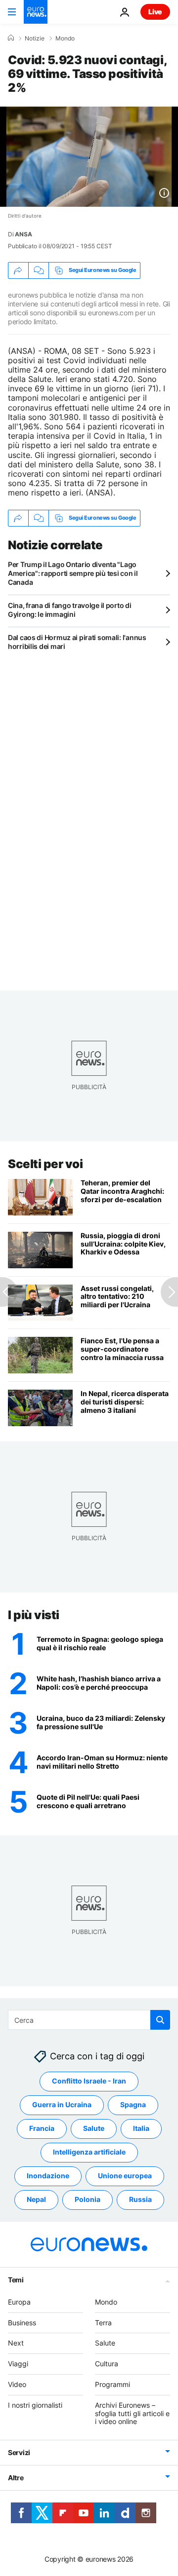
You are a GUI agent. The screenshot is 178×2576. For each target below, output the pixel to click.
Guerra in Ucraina (62, 2105)
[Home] (11, 38)
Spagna (133, 2105)
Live (155, 12)
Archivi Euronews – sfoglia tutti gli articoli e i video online (132, 2413)
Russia (140, 2200)
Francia (42, 2129)
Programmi (112, 2384)
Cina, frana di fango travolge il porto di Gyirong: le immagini (70, 610)
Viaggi (18, 2364)
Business (22, 2323)
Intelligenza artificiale (89, 2152)
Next (16, 2343)
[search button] (160, 2020)
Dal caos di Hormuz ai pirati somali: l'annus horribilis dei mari (77, 642)
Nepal (36, 2200)
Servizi (19, 2453)
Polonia (88, 2200)
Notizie (35, 38)
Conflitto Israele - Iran (89, 2081)
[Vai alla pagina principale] (36, 12)
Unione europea (125, 2176)
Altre (16, 2478)
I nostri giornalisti (35, 2405)
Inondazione (48, 2176)
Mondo (65, 38)
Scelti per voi (45, 1164)
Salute (94, 2129)
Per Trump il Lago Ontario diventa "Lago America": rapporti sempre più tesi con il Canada (73, 573)
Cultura (107, 2364)
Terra (103, 2323)
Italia (141, 2129)
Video (17, 2384)
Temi (16, 2280)
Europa (19, 2302)
